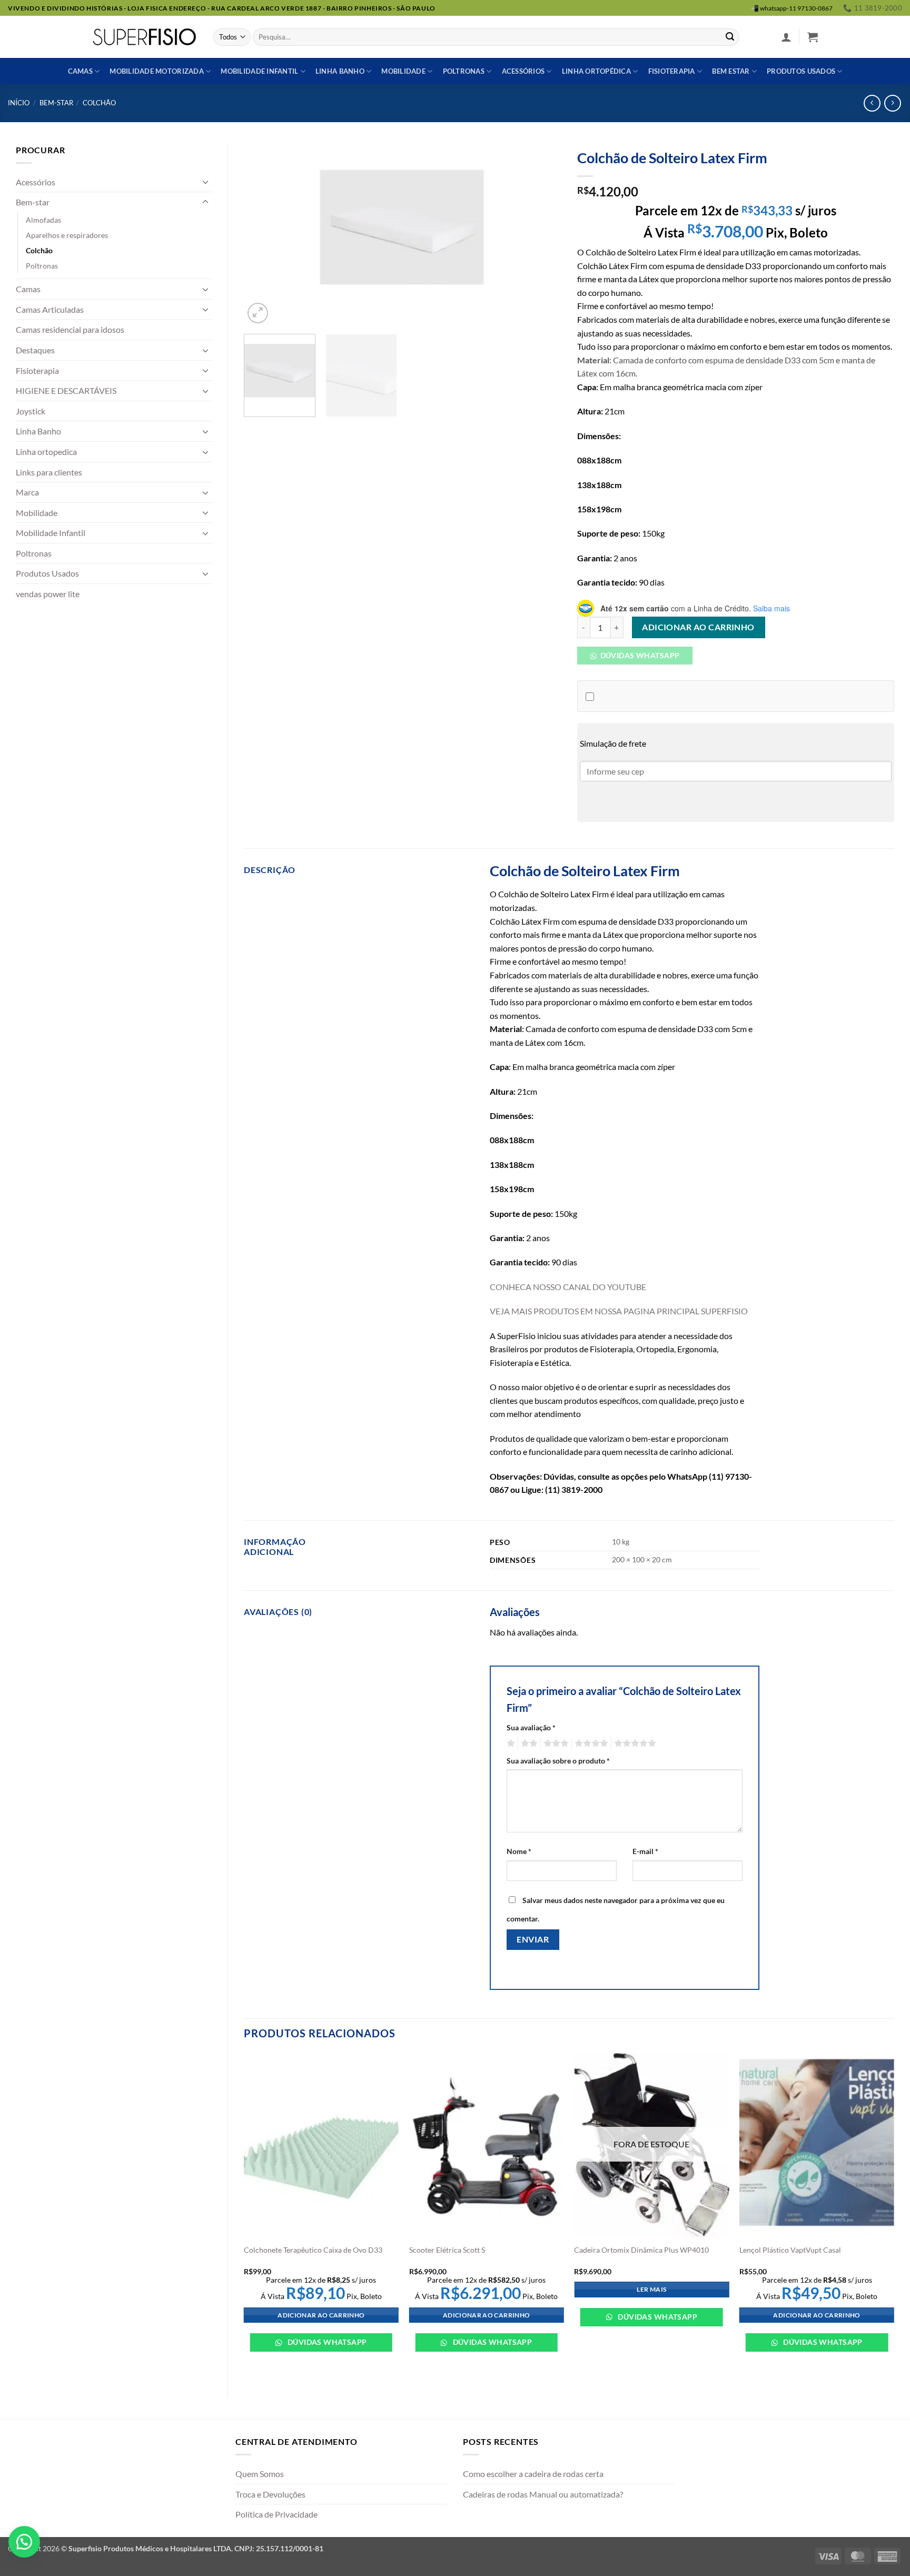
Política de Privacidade (276, 2514)
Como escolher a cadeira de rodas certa (533, 2474)
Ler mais (651, 2289)
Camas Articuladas (50, 309)
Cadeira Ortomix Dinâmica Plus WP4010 (641, 2250)
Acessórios (523, 71)
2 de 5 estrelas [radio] (528, 1743)
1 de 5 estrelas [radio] (510, 1743)
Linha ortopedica (46, 452)
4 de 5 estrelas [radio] (590, 1743)
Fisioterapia (672, 71)
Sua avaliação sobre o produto (558, 1761)
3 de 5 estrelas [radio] (555, 1743)
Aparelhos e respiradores (67, 235)
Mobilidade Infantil (259, 71)
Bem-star (56, 103)
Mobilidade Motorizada (156, 71)
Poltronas (464, 71)
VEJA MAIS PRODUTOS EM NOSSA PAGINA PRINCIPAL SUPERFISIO (619, 1311)
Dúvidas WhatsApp (326, 2342)
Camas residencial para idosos (70, 329)
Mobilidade (403, 71)
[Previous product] (892, 103)
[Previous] (263, 235)
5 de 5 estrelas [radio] (634, 1743)
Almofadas (43, 220)
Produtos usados (801, 71)
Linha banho (340, 71)
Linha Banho (38, 431)
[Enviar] (730, 37)
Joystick (31, 411)
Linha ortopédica (596, 71)
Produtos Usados (47, 573)
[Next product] (872, 103)
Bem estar (731, 71)
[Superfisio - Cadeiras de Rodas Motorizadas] (145, 37)
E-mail (645, 1851)
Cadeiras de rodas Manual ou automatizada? (543, 2494)
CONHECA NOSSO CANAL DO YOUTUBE (568, 1287)
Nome (519, 1851)
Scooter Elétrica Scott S (447, 2250)
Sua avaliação (531, 1727)
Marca (27, 492)
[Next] (541, 235)
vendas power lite (48, 594)
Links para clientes (49, 472)
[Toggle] (205, 182)
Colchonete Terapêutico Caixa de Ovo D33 (313, 2250)
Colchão (99, 103)
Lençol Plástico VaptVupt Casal (790, 2250)
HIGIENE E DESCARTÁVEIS (66, 390)
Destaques (35, 350)
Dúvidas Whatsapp (639, 655)
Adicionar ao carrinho (698, 627)
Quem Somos (260, 2474)
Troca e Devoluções (270, 2494)
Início (19, 103)
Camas (80, 71)
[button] (786, 37)
